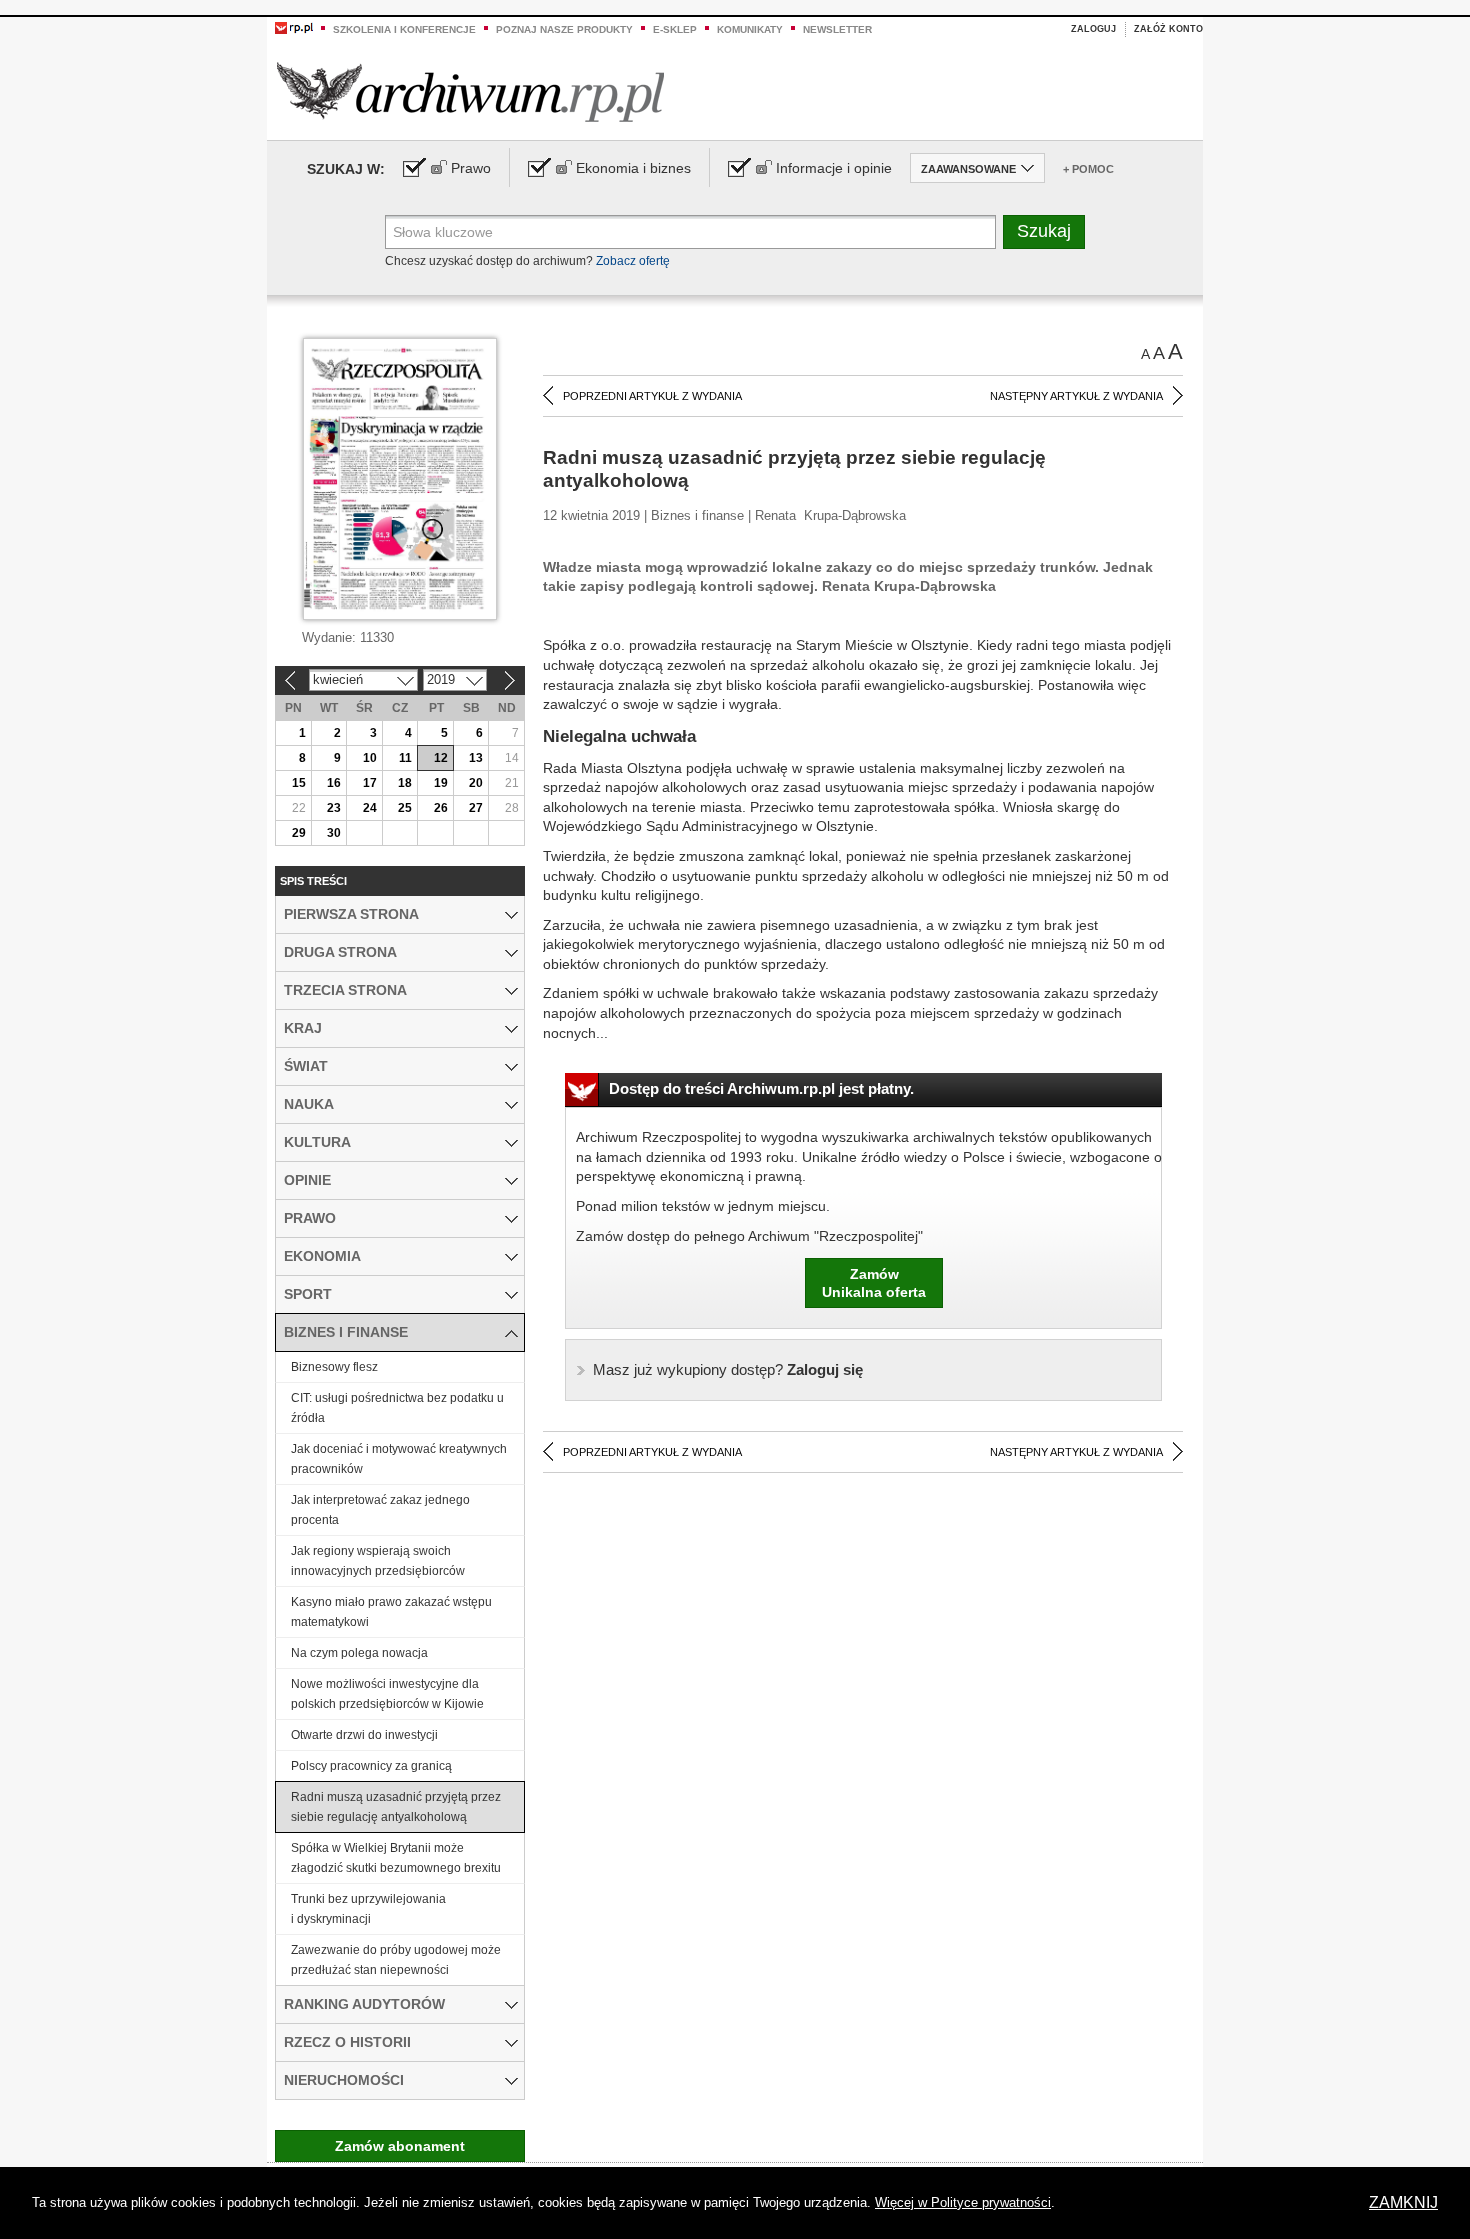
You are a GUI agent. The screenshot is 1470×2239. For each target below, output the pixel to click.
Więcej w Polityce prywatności (963, 2202)
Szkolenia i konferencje (404, 29)
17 (370, 783)
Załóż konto (1168, 29)
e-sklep (675, 29)
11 (405, 758)
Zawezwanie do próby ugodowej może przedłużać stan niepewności (396, 1960)
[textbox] (690, 232)
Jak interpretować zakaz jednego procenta (380, 1510)
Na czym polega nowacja (359, 1653)
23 (334, 808)
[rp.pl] (294, 27)
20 (476, 783)
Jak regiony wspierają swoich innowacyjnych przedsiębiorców (378, 1561)
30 (334, 833)
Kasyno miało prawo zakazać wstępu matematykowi (391, 1612)
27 (476, 808)
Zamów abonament (400, 2146)
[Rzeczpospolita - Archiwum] (470, 91)
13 (476, 758)
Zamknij (1403, 2202)
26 (441, 808)
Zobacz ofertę (633, 261)
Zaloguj (1093, 29)
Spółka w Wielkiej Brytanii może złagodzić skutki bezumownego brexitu (396, 1858)
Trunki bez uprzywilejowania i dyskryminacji (368, 1909)
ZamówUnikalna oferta (874, 1283)
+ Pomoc (1088, 169)
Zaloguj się (728, 1369)
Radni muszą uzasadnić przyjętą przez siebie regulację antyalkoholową (396, 1807)
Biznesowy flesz (334, 1367)
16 (334, 783)
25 (405, 808)
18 (405, 783)
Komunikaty (750, 29)
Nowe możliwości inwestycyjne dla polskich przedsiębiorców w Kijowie (387, 1694)
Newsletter (837, 29)
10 (370, 758)
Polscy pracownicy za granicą (371, 1766)
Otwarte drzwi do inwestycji (364, 1735)
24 (370, 808)
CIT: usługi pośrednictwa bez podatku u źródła (397, 1408)
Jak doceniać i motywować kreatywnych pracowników (399, 1459)
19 (441, 783)
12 (441, 758)
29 (299, 833)
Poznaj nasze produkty (564, 29)
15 (299, 783)
